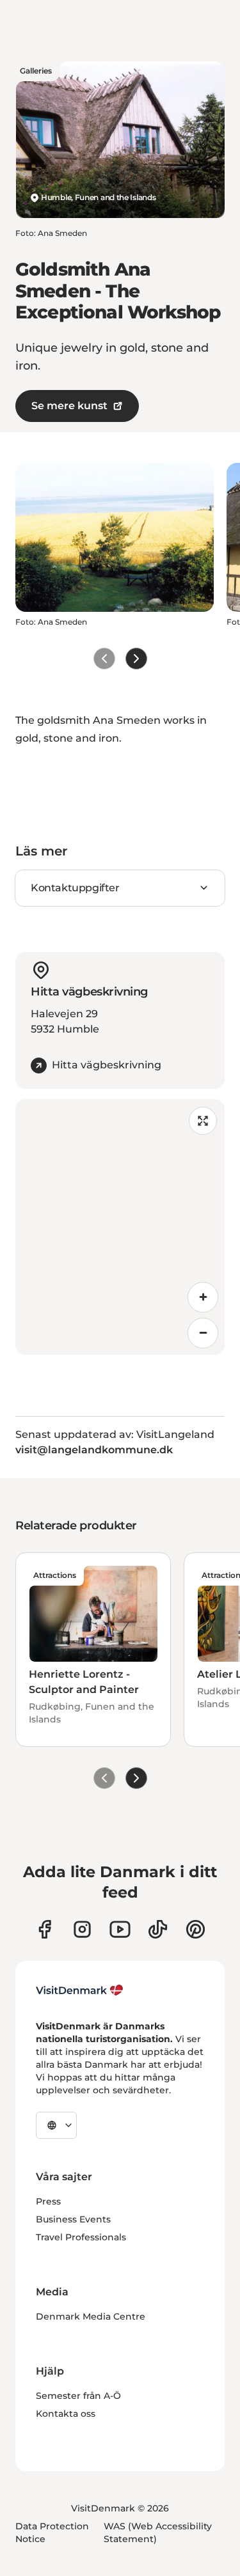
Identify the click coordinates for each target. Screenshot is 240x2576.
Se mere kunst (69, 406)
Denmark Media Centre (91, 2316)
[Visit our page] (82, 1929)
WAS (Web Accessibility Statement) (158, 2533)
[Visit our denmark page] (44, 1929)
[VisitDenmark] (80, 1990)
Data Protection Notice (52, 2533)
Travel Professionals (81, 2237)
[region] (120, 1227)
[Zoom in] (203, 1297)
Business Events (73, 2219)
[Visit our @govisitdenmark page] (158, 1929)
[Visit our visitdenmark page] (120, 1929)
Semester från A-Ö (78, 2396)
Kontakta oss (66, 2414)
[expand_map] (203, 1121)
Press (48, 2201)
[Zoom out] (203, 1333)
